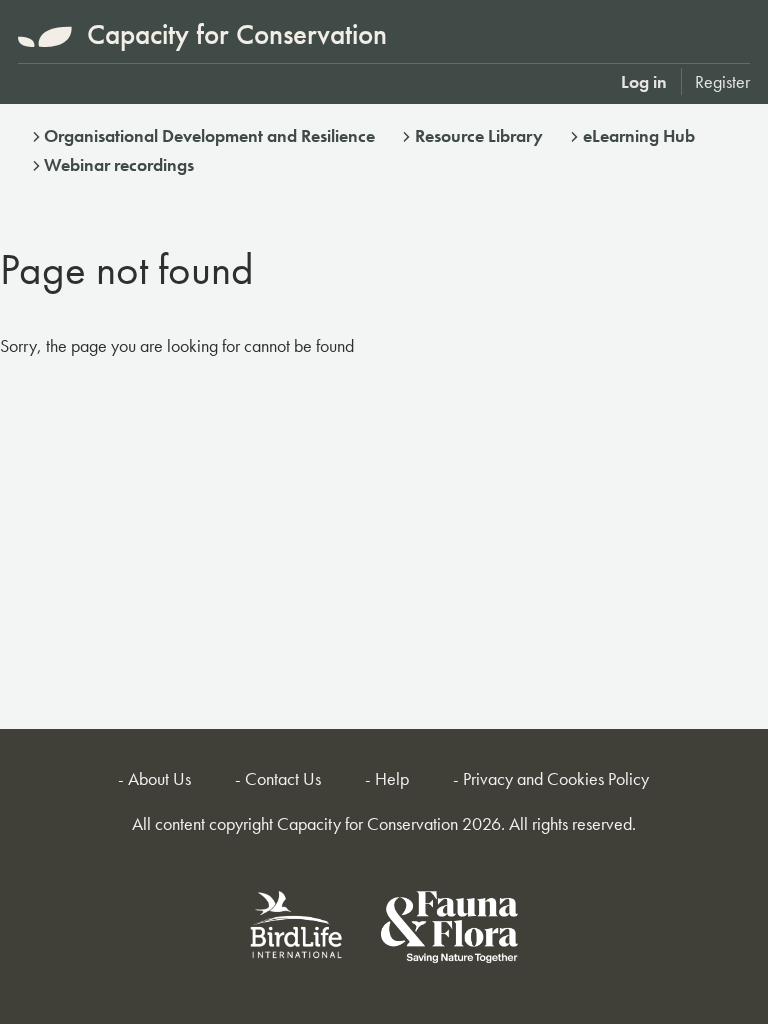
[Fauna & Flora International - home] (449, 930)
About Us (159, 778)
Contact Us (283, 778)
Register (722, 81)
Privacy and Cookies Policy (556, 778)
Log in (644, 81)
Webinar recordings (119, 164)
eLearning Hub (639, 135)
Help (392, 778)
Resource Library (479, 135)
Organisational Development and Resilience (209, 135)
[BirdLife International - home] (297, 930)
